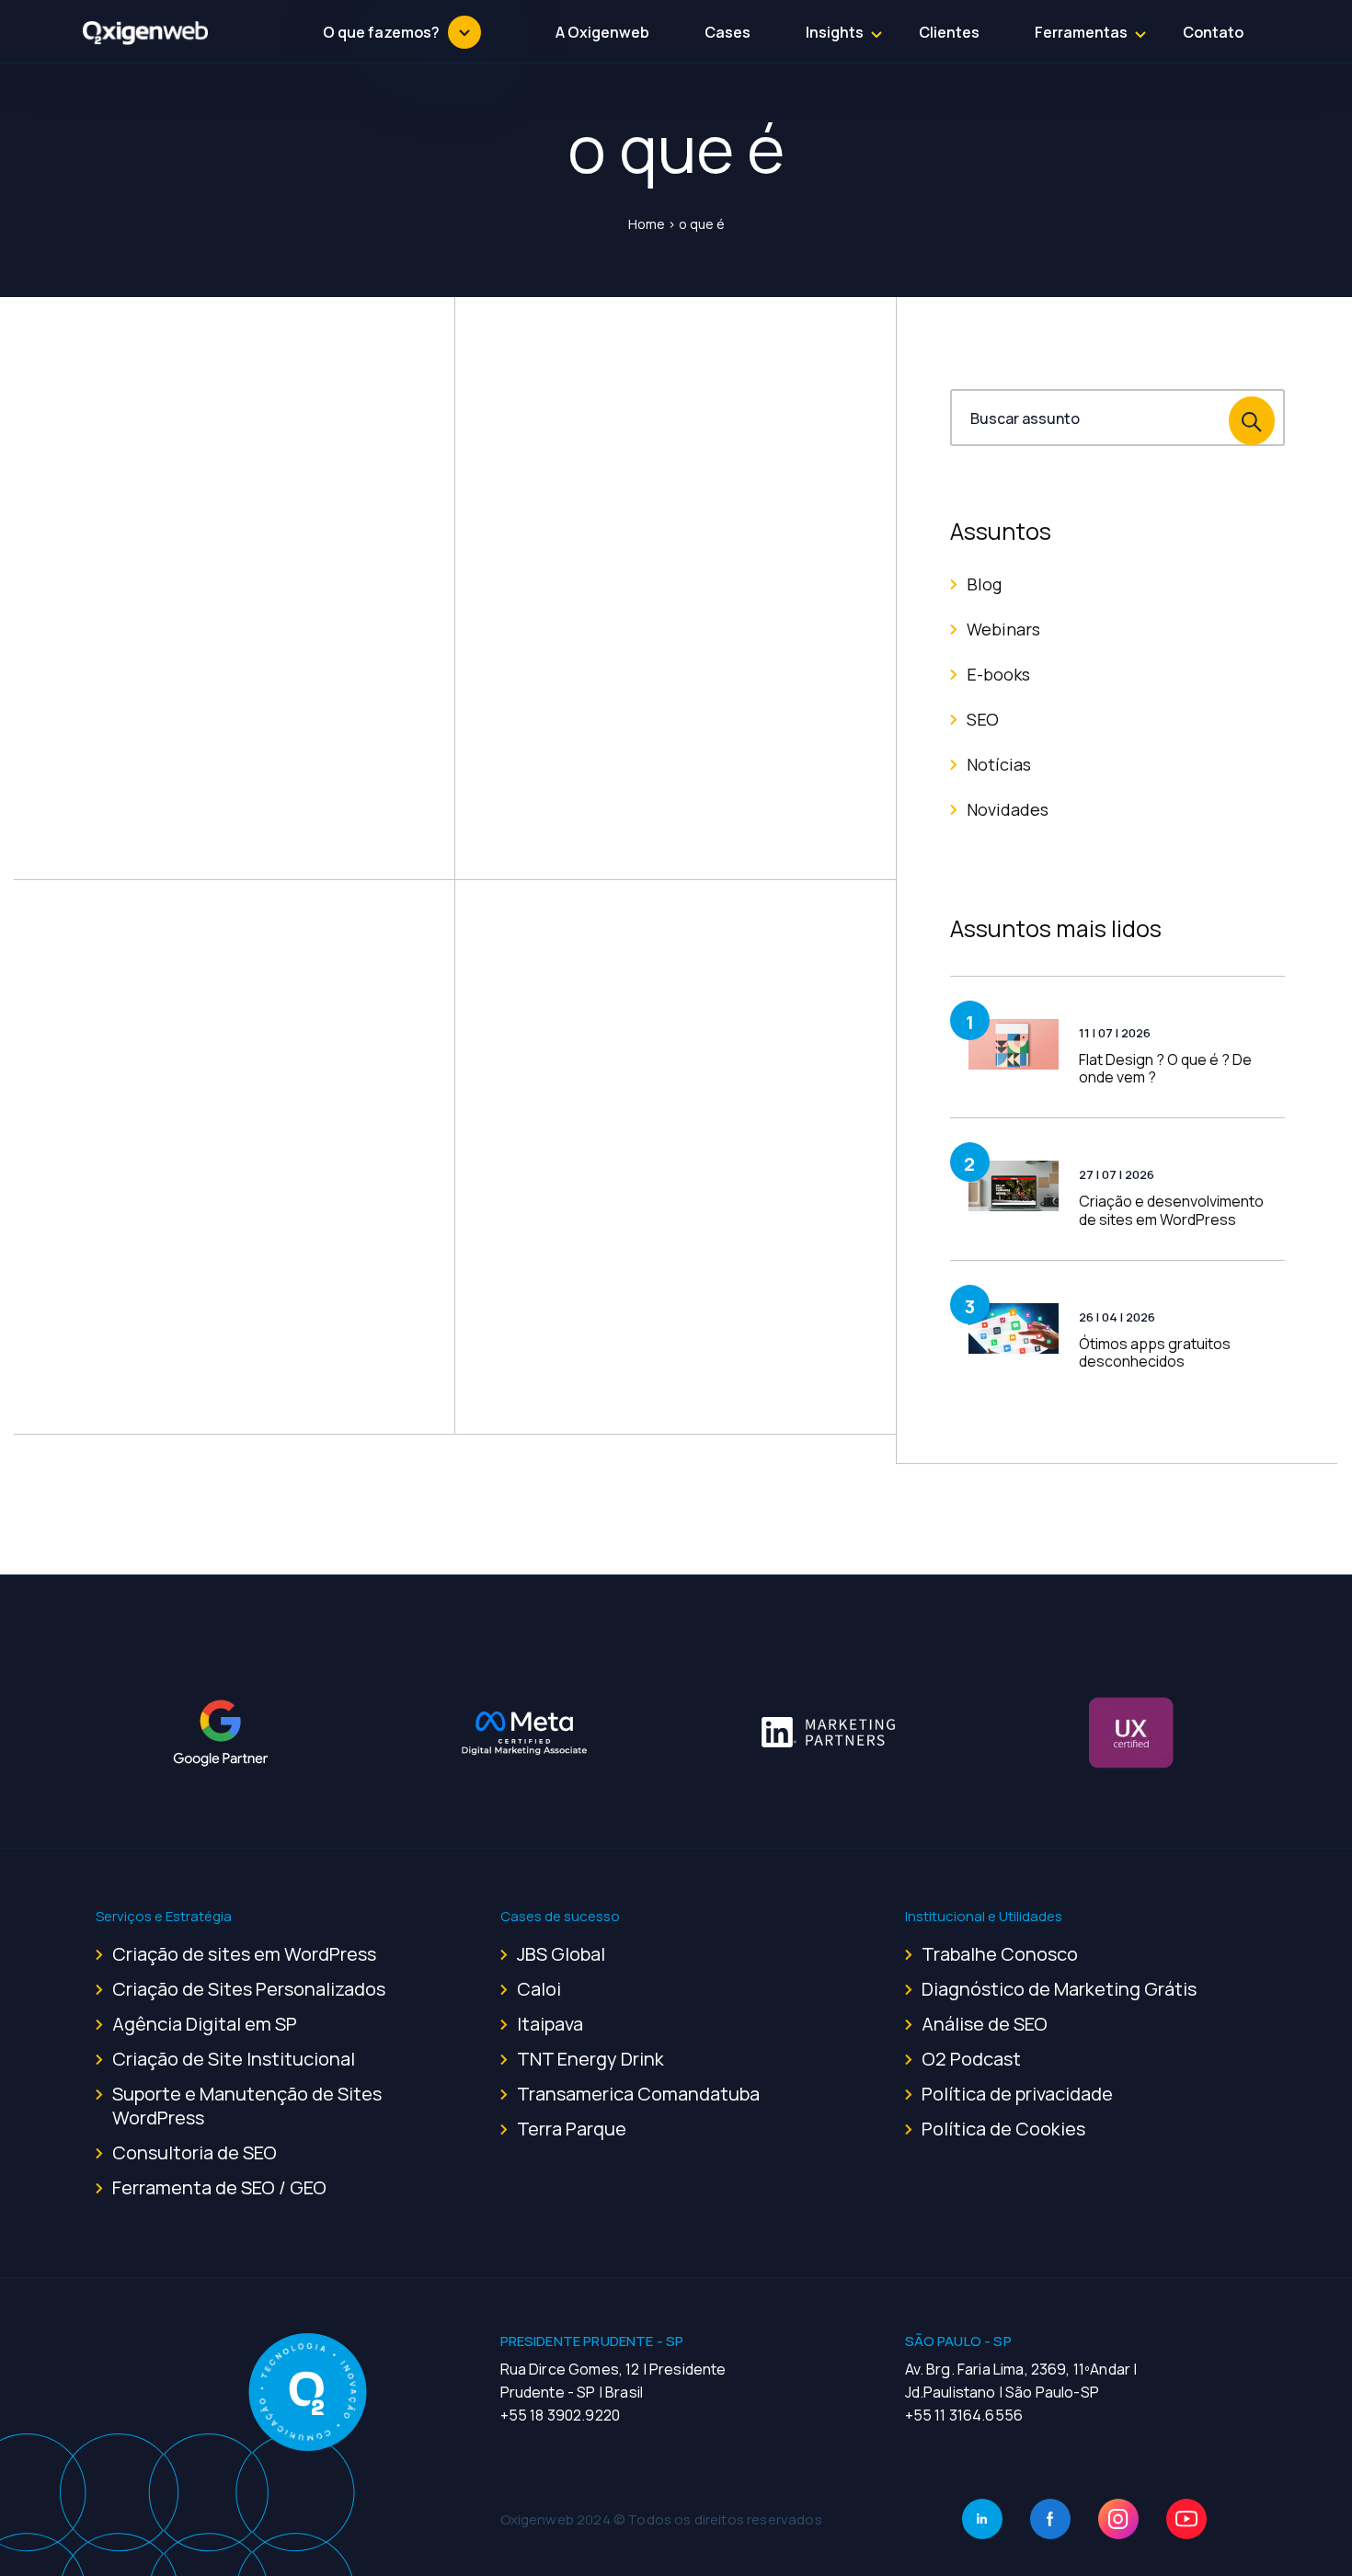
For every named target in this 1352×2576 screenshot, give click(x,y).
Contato (1213, 32)
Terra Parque (572, 2129)
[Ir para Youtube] (1186, 2519)
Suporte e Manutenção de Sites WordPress (247, 2106)
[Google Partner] (221, 1733)
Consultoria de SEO (195, 2152)
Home (647, 224)
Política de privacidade (1017, 2094)
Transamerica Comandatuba (638, 2094)
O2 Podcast (971, 2059)
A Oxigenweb (602, 32)
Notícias (999, 764)
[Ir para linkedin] (982, 2519)
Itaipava (550, 2024)
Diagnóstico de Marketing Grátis (1059, 1989)
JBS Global (561, 1954)
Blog (984, 584)
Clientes (949, 32)
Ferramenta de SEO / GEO (219, 2187)
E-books (998, 674)
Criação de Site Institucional (234, 2059)
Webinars (1003, 629)
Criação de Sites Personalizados (249, 1989)
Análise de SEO (985, 2024)
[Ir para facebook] (1050, 2519)
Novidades (1008, 809)
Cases (728, 32)
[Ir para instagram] (1118, 2519)
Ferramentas (1081, 32)
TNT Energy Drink (590, 2059)
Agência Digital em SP (205, 2024)
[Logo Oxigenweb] (146, 32)
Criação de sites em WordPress (244, 1954)
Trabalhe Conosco (1000, 1954)
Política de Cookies (1003, 2129)
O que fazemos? (381, 32)
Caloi (539, 1989)
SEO (983, 719)
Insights (835, 32)
